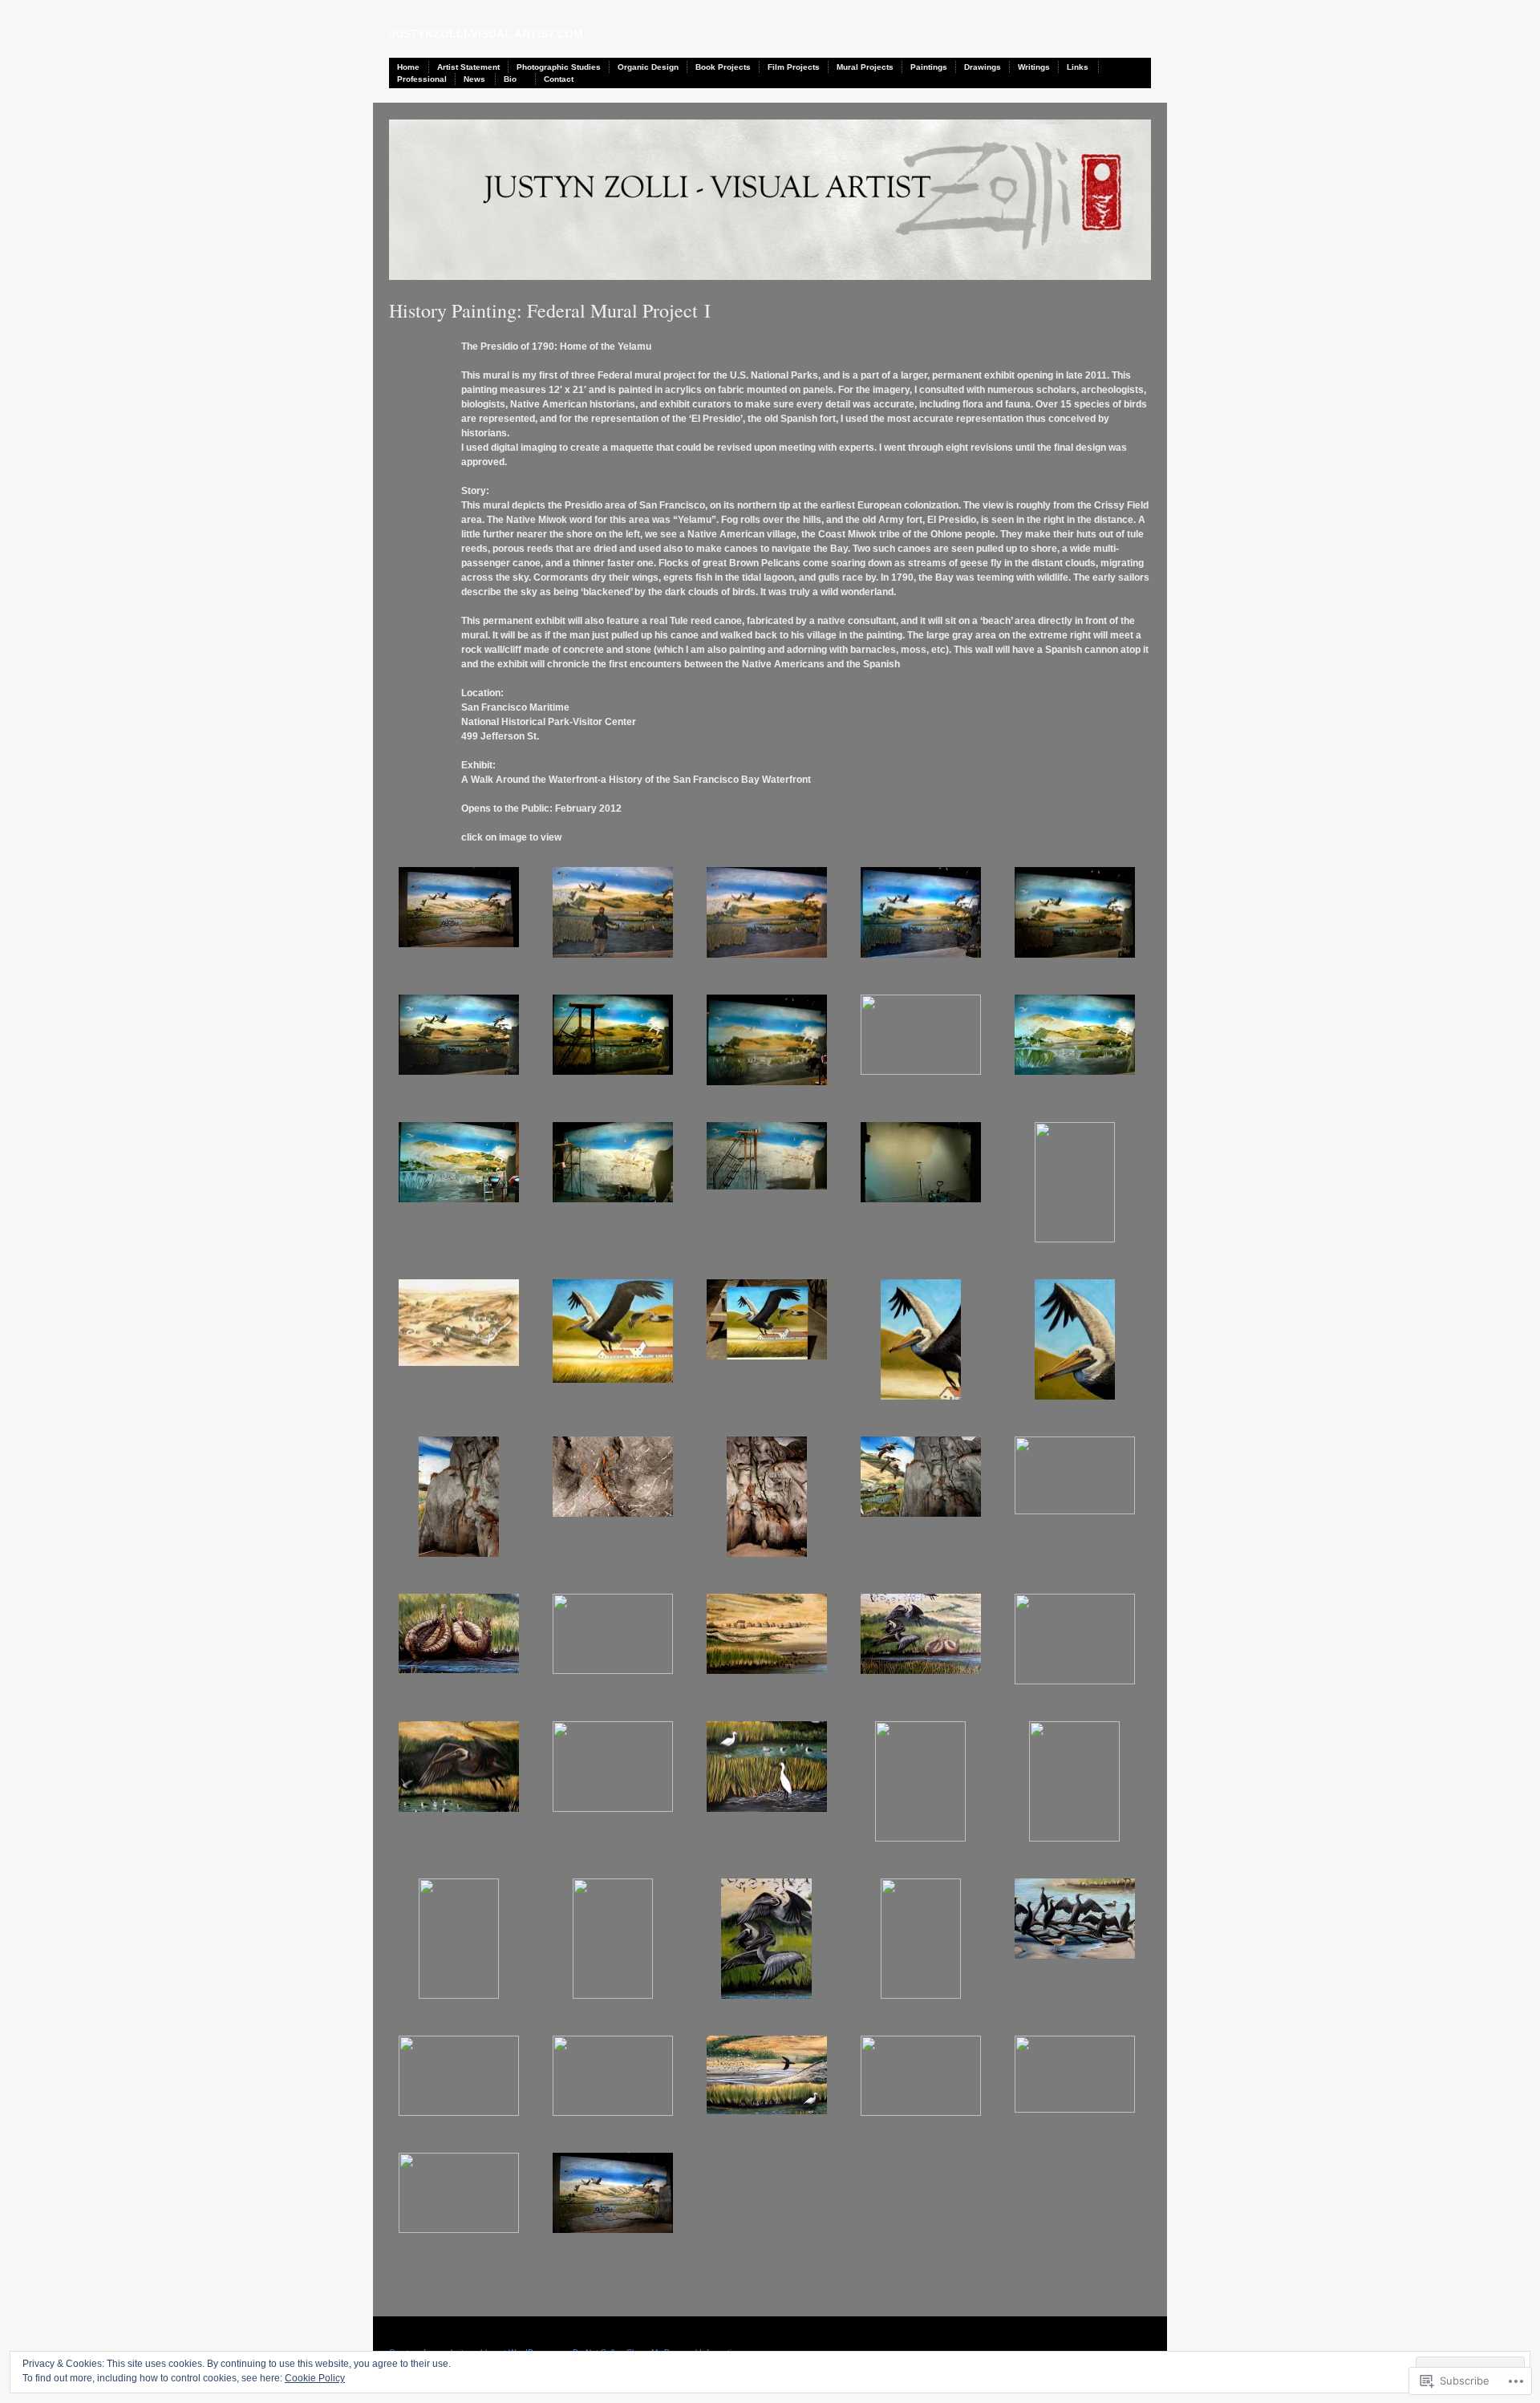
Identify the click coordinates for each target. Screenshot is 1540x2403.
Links (1078, 67)
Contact (559, 79)
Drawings (983, 67)
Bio (510, 79)
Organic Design (648, 67)
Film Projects (794, 67)
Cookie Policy (315, 2378)
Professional (422, 79)
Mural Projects (865, 67)
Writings (1034, 67)
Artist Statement (468, 67)
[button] (466, 914)
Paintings (929, 67)
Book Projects (723, 67)
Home (408, 67)
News (474, 79)
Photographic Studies (559, 67)
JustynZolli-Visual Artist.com (486, 34)
